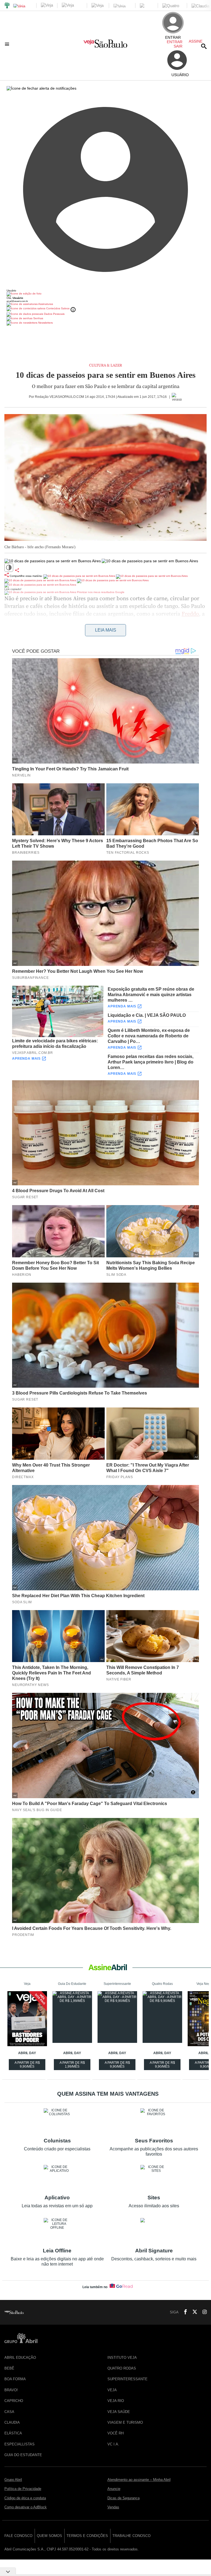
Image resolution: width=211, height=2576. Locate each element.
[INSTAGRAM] (202, 2312)
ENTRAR (175, 42)
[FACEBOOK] (184, 2312)
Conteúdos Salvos (58, 308)
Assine (196, 41)
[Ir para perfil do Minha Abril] (105, 294)
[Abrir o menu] (8, 44)
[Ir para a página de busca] (204, 46)
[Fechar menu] (41, 88)
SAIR (178, 46)
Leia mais (106, 630)
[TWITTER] (193, 2312)
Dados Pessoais (54, 314)
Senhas (38, 318)
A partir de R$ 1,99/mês (73, 2065)
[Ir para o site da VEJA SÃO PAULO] (105, 46)
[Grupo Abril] (7, 6)
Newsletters (45, 323)
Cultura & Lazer (105, 365)
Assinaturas (45, 304)
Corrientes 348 (124, 622)
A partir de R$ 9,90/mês (28, 2065)
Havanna (38, 622)
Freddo (190, 614)
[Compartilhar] (17, 570)
